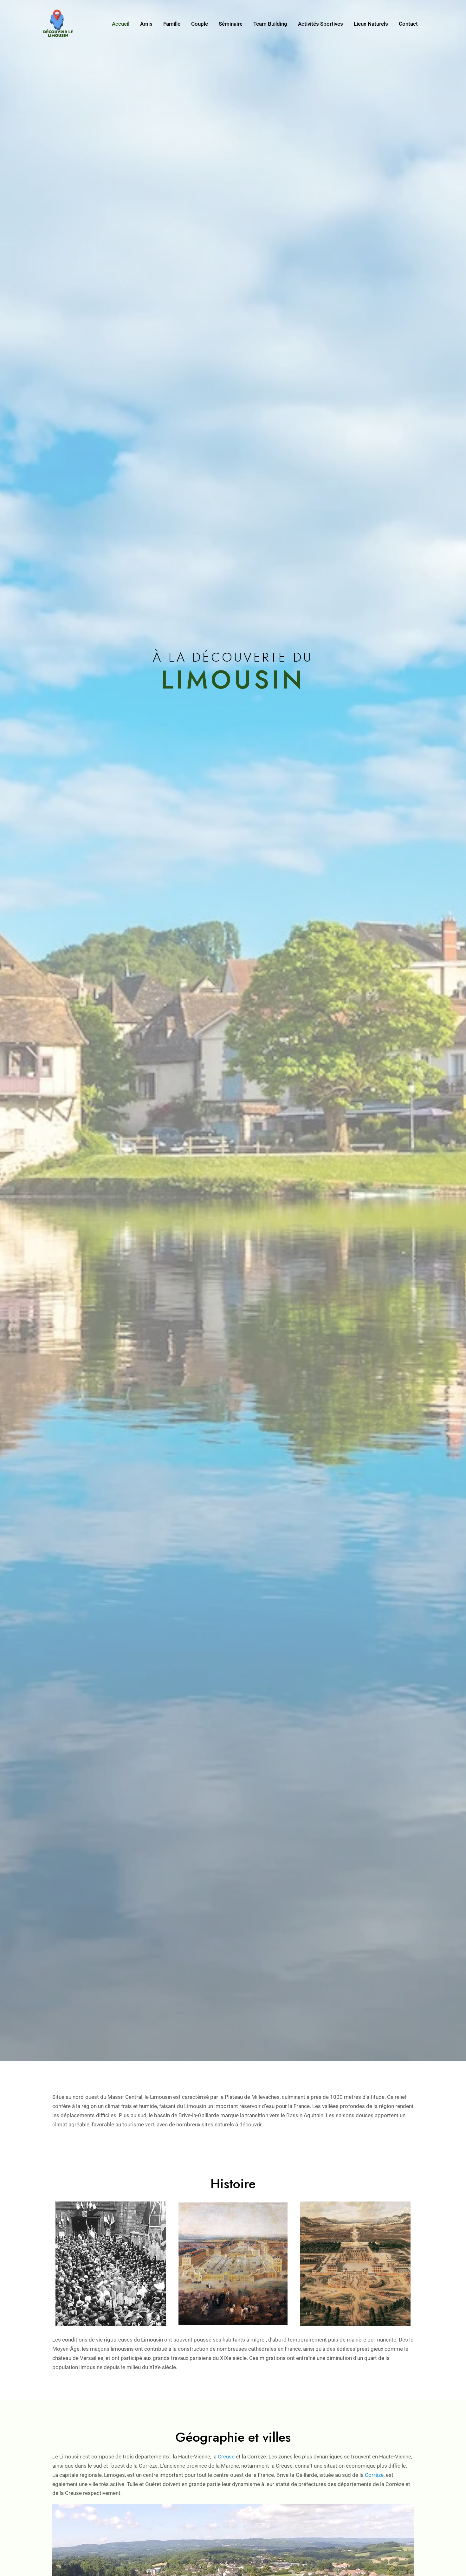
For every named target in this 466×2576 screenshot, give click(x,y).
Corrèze (374, 2475)
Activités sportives (320, 24)
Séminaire (231, 24)
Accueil (121, 24)
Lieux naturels (371, 24)
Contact (408, 24)
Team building (270, 24)
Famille (172, 24)
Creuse (226, 2457)
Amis (146, 24)
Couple (200, 24)
